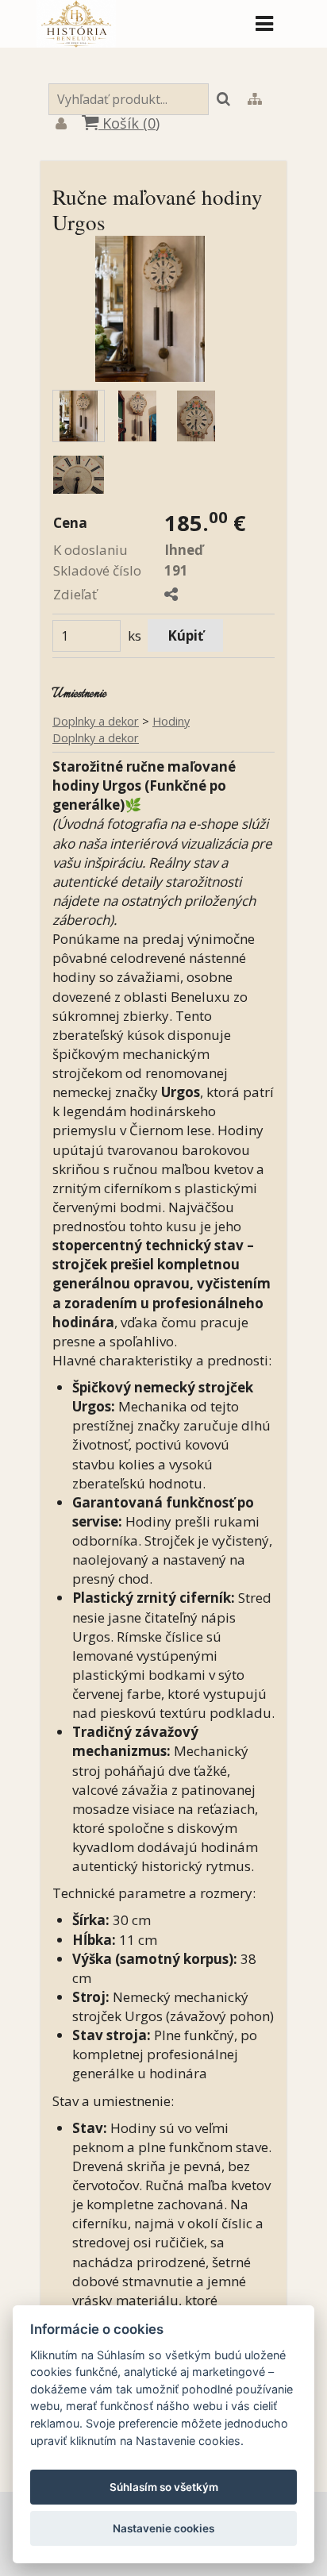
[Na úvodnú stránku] (76, 42)
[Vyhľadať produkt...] (223, 100)
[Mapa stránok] (255, 100)
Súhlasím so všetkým (164, 2487)
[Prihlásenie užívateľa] (61, 125)
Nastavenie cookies (163, 2528)
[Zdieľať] (171, 594)
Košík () (129, 123)
